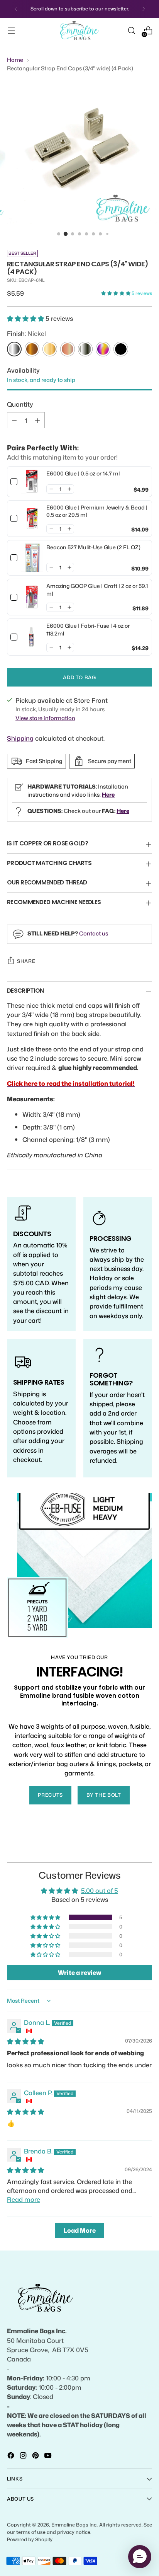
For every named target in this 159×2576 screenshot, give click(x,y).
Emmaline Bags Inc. (74, 2525)
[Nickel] (14, 349)
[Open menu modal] (11, 31)
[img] (25, 2041)
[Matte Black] (121, 349)
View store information (45, 718)
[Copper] (68, 349)
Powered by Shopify (30, 2539)
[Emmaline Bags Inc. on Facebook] (12, 2457)
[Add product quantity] (37, 420)
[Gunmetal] (85, 349)
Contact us (94, 933)
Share (26, 961)
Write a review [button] (79, 1973)
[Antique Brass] (32, 349)
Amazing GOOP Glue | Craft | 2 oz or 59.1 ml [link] (97, 590)
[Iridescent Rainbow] (103, 349)
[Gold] (50, 349)
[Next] (144, 9)
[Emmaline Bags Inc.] (79, 31)
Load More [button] (80, 2230)
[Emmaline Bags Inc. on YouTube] (49, 2457)
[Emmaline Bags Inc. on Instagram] (24, 2457)
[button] (116, 293)
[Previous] (16, 9)
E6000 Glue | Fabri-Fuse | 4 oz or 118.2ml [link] (88, 630)
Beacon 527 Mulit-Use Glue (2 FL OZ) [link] (93, 547)
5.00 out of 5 (100, 1890)
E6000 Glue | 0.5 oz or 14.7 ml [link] (83, 473)
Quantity (20, 404)
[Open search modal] (131, 31)
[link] (32, 482)
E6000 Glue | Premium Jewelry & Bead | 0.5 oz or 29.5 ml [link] (97, 511)
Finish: (26, 333)
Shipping (20, 738)
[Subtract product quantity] (14, 420)
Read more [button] (24, 2199)
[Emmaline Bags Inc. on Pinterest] (36, 2457)
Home (15, 60)
